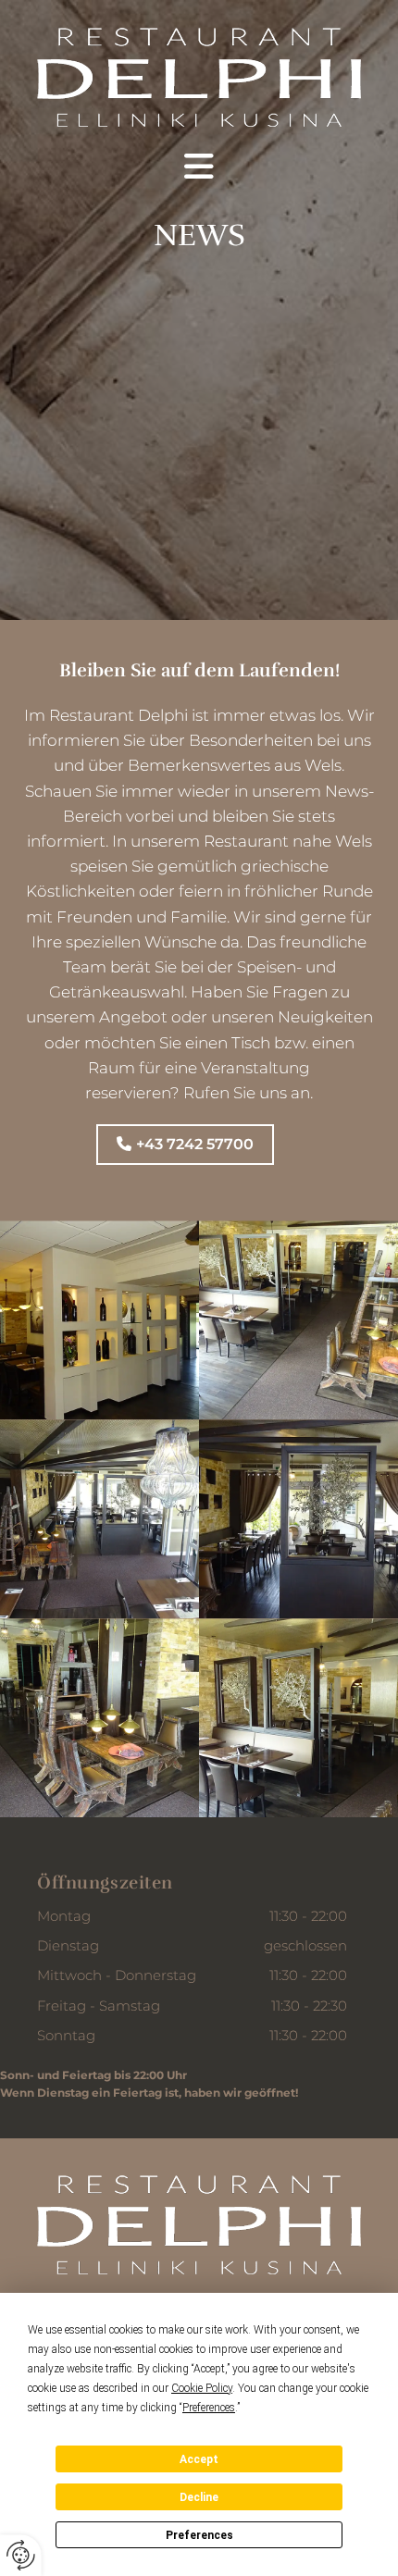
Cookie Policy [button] (202, 2388)
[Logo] (199, 77)
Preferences (199, 2535)
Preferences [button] (209, 2408)
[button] (199, 167)
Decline (199, 2497)
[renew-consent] (21, 2555)
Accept (199, 2459)
